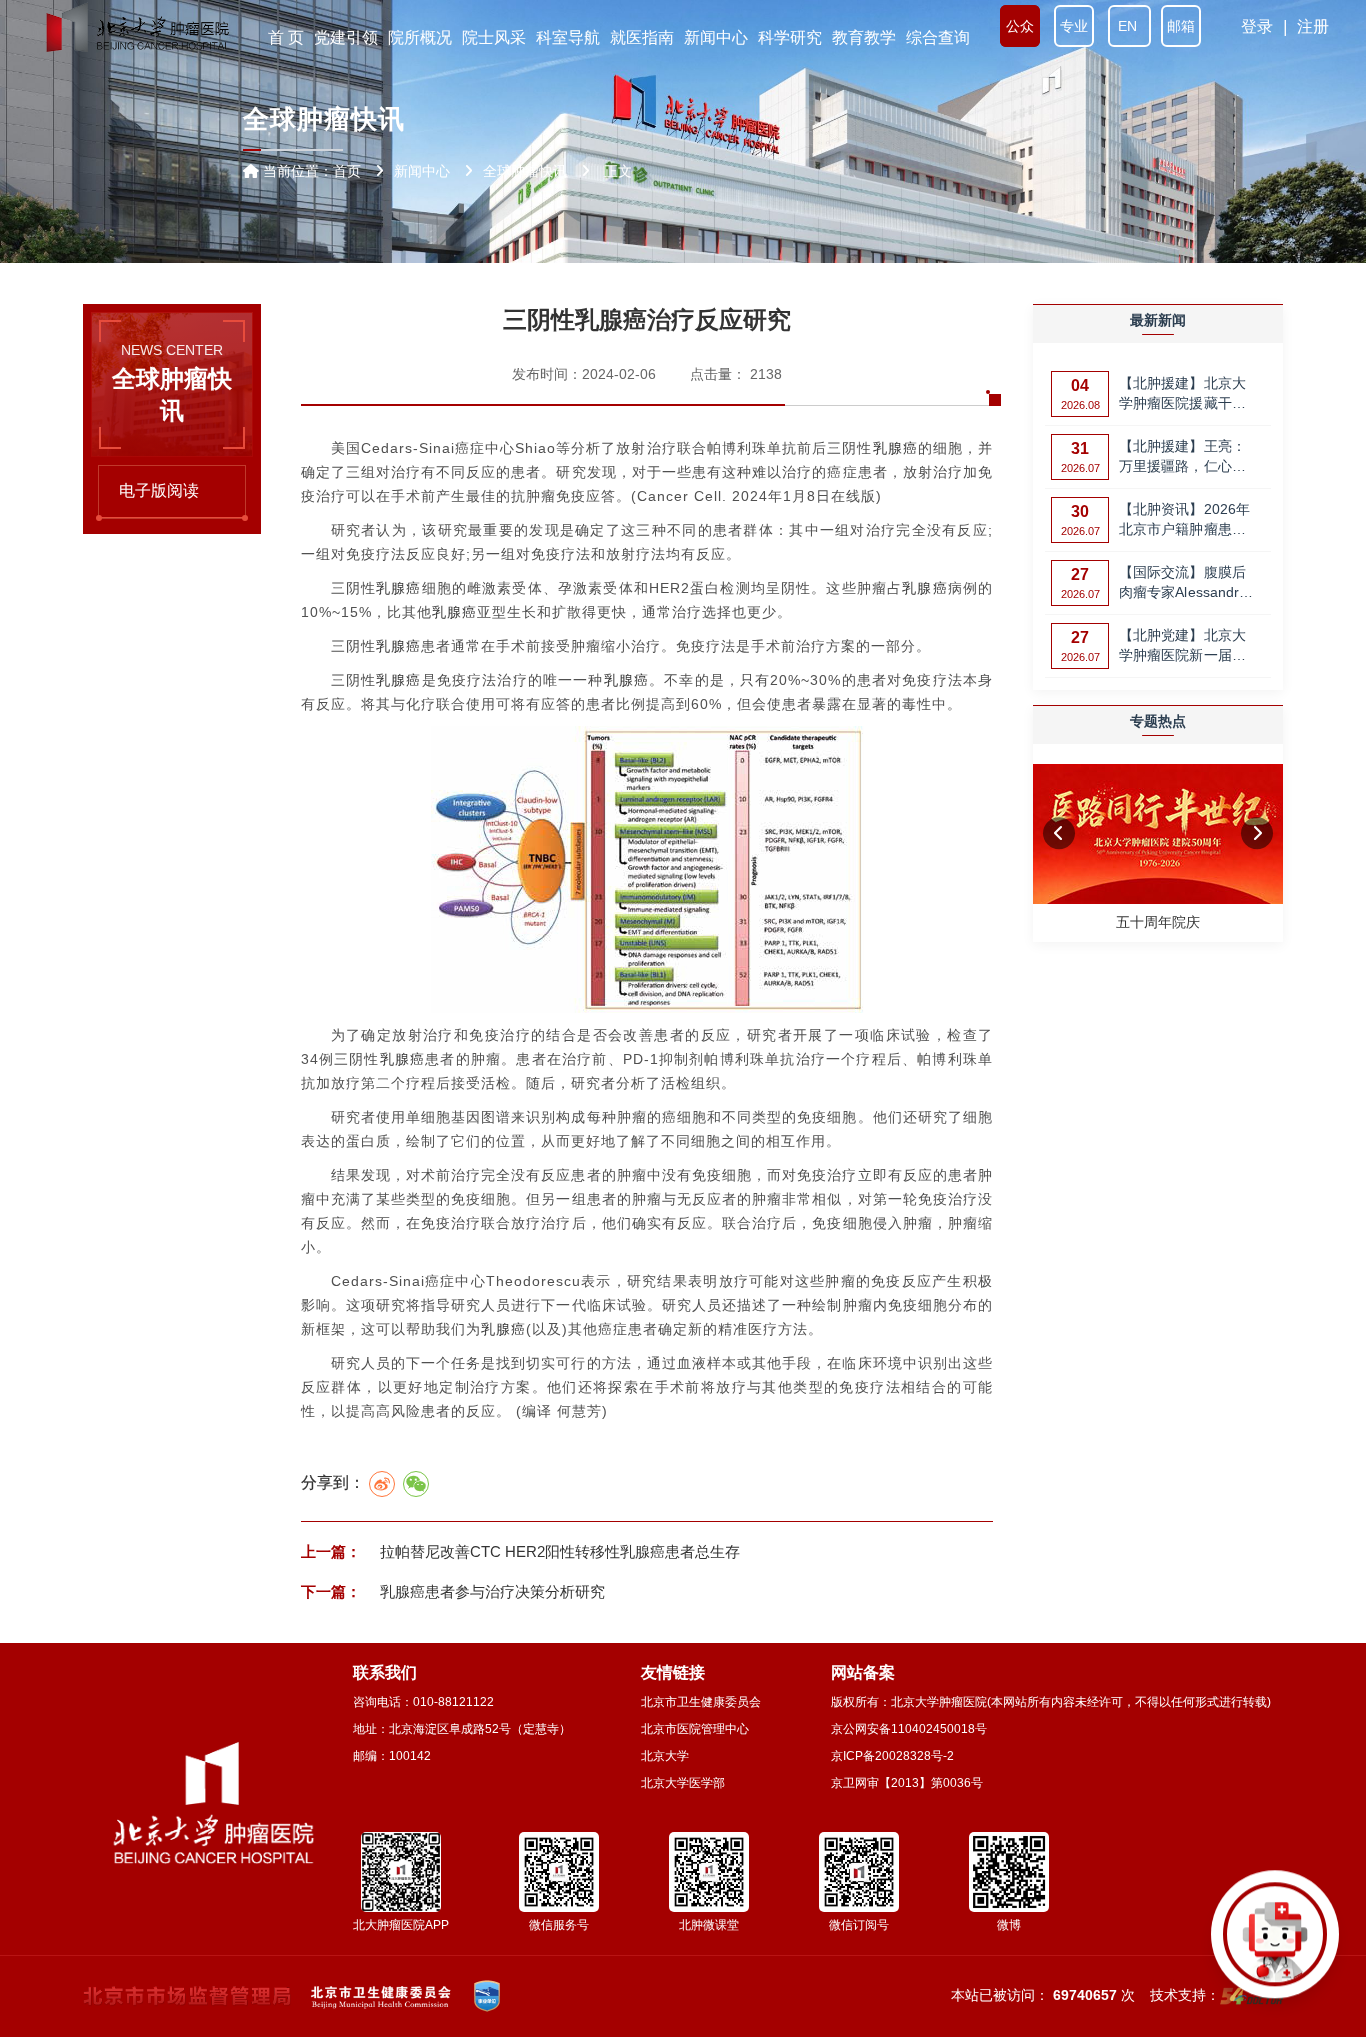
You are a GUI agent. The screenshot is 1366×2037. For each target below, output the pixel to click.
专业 (1074, 26)
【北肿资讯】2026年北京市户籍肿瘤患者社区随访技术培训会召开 (1184, 520)
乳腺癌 (895, 448)
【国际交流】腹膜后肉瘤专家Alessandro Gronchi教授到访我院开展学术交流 (1186, 583)
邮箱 (1181, 26)
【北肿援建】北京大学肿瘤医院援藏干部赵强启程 (1182, 394)
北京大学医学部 (683, 1783)
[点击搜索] (1275, 1946)
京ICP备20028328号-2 (892, 1756)
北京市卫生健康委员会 (701, 1702)
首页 (347, 171)
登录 (1257, 26)
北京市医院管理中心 (695, 1729)
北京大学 (665, 1756)
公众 (1020, 26)
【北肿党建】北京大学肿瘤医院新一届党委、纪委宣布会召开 (1182, 646)
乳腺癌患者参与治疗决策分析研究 (490, 1591)
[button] (1059, 833)
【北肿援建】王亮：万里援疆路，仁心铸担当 (1182, 457)
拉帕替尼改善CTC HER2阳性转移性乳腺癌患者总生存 (558, 1551)
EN (1129, 26)
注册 (1313, 26)
